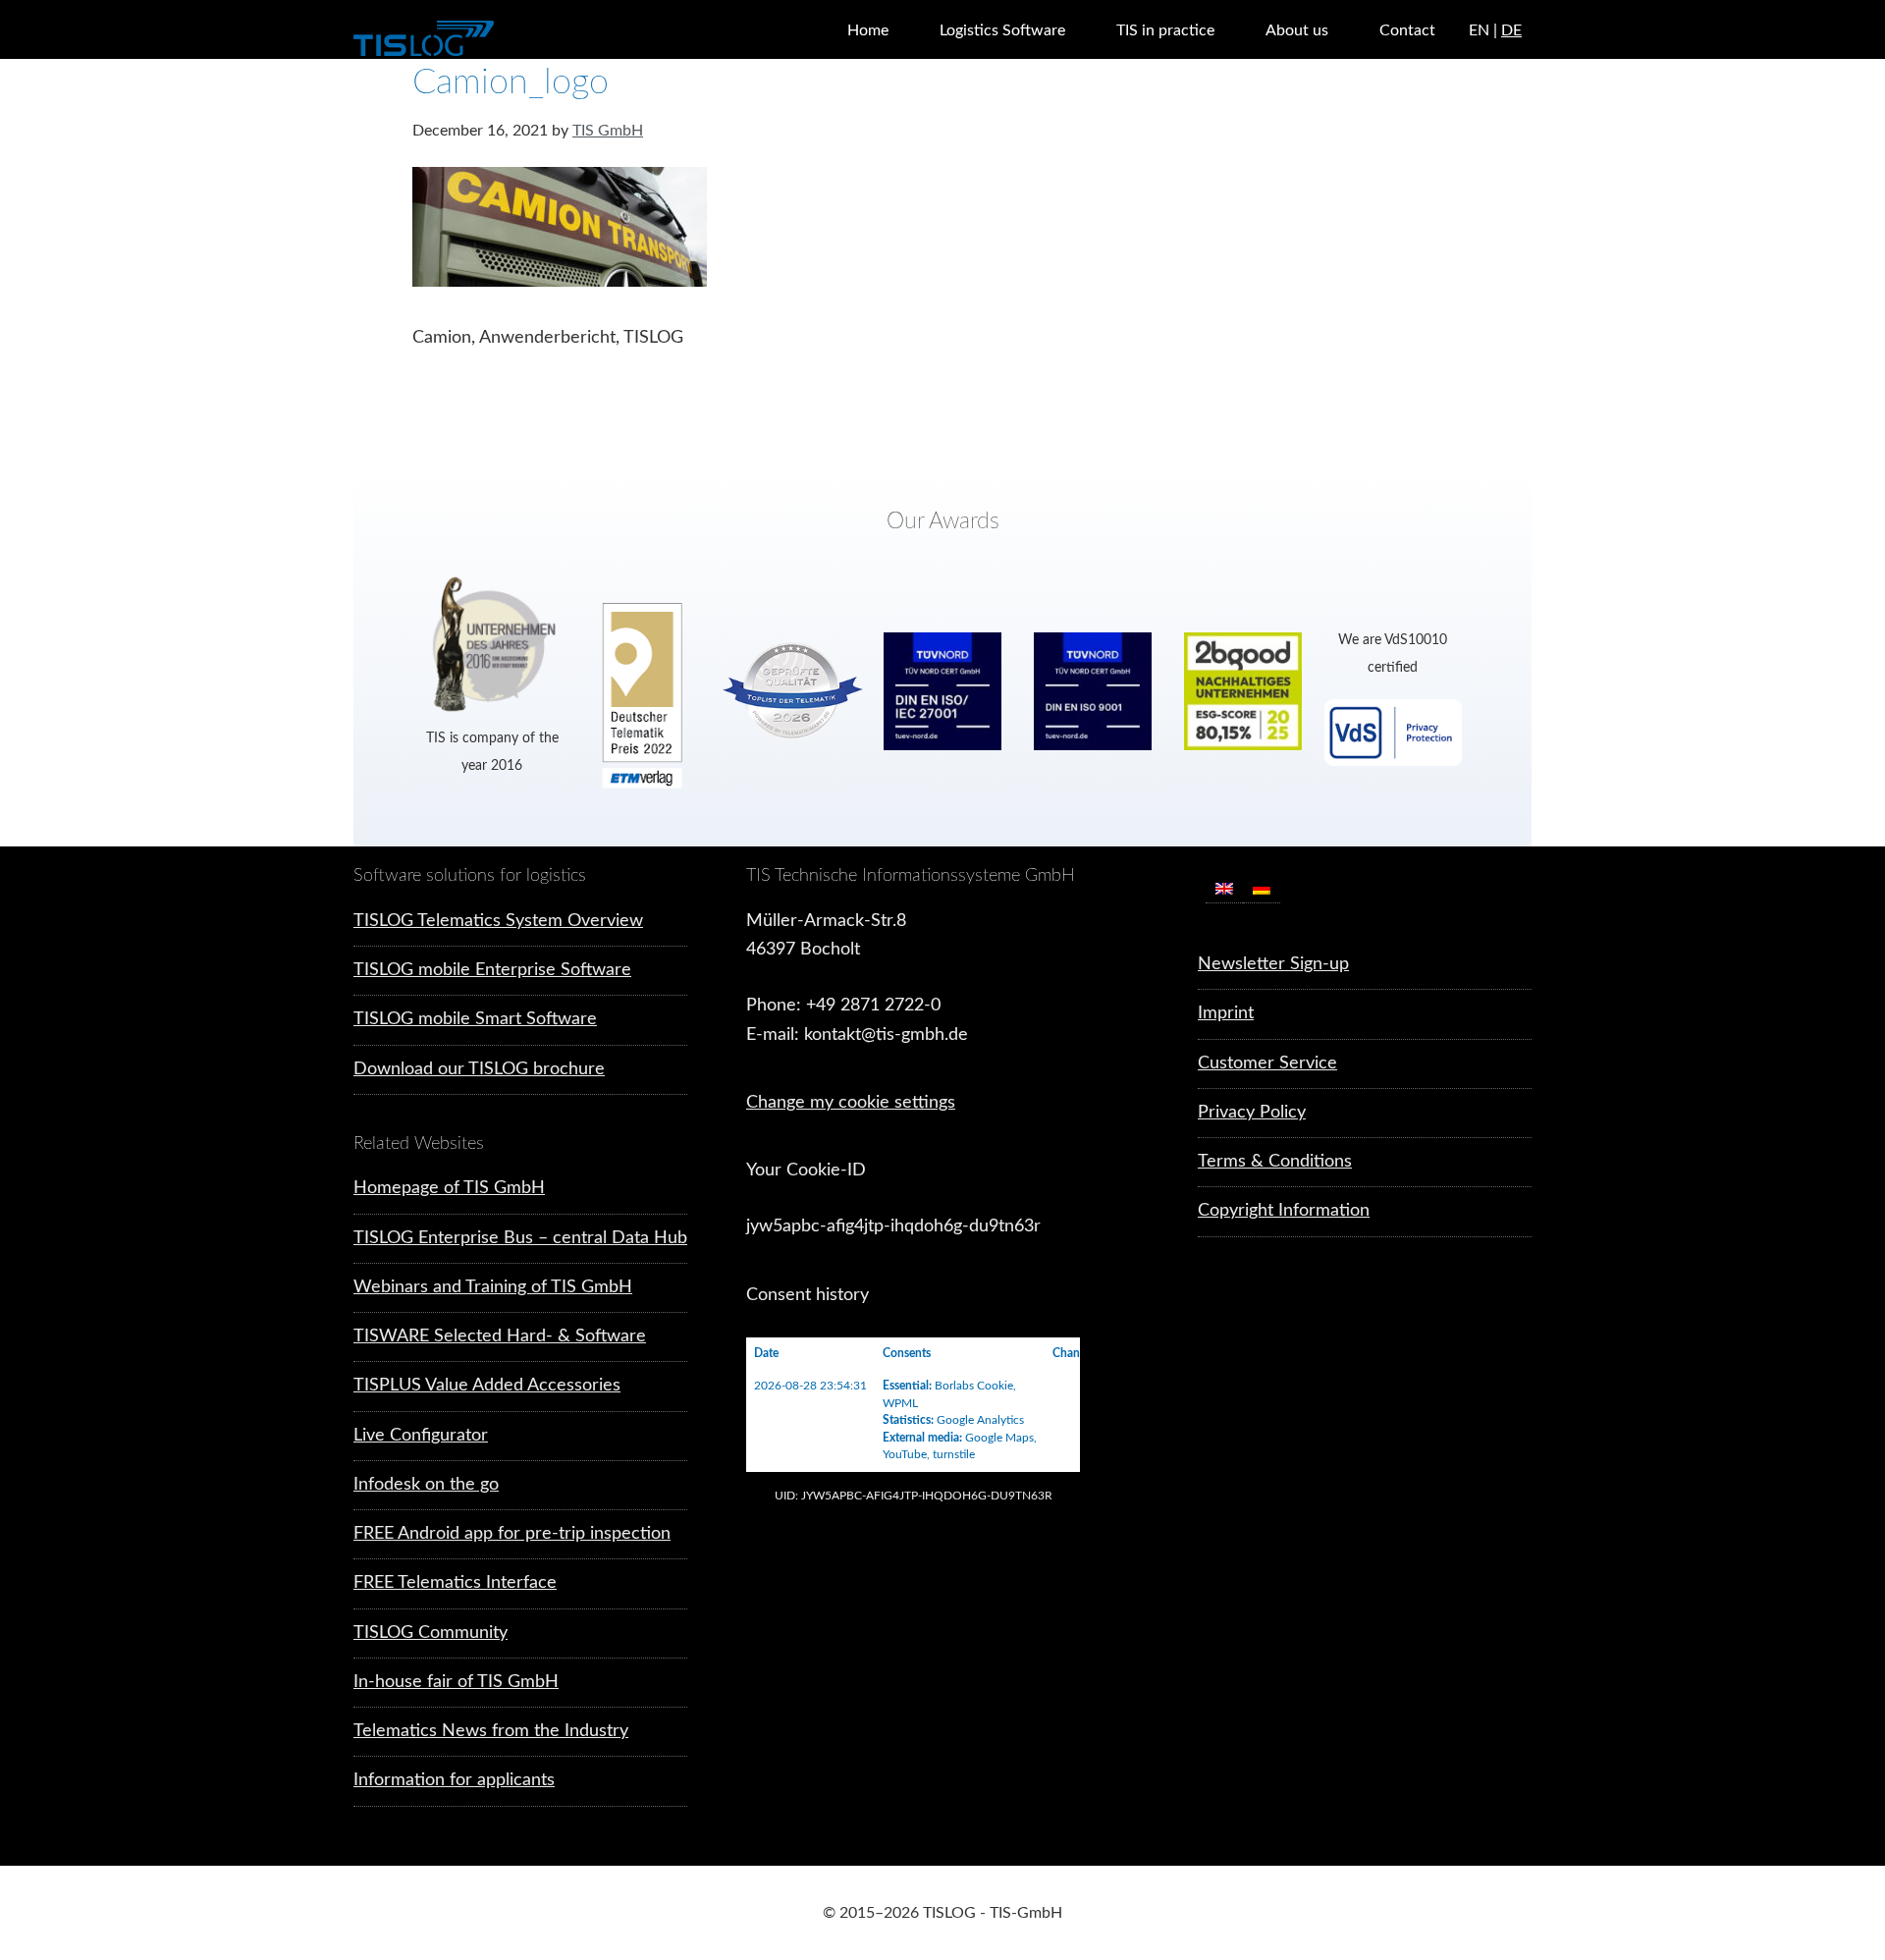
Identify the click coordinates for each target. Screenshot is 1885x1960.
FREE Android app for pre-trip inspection (512, 1534)
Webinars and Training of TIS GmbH (493, 1287)
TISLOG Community (431, 1633)
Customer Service (1267, 1063)
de (1511, 30)
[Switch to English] (1224, 888)
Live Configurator (421, 1436)
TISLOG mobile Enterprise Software (492, 970)
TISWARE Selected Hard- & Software (500, 1336)
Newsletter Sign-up (1273, 964)
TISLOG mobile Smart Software (475, 1019)
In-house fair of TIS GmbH (456, 1682)
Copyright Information (1284, 1211)
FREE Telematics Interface (455, 1583)
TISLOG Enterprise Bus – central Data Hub (520, 1238)
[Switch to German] (1262, 888)
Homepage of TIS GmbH (449, 1188)
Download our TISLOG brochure (479, 1069)
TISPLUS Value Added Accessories (487, 1386)
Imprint (1226, 1013)
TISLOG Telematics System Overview (498, 921)
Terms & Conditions (1275, 1162)
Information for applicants (454, 1780)
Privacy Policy (1252, 1113)
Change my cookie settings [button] (851, 1103)
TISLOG (471, 39)
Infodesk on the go (426, 1485)
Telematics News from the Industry (491, 1731)
